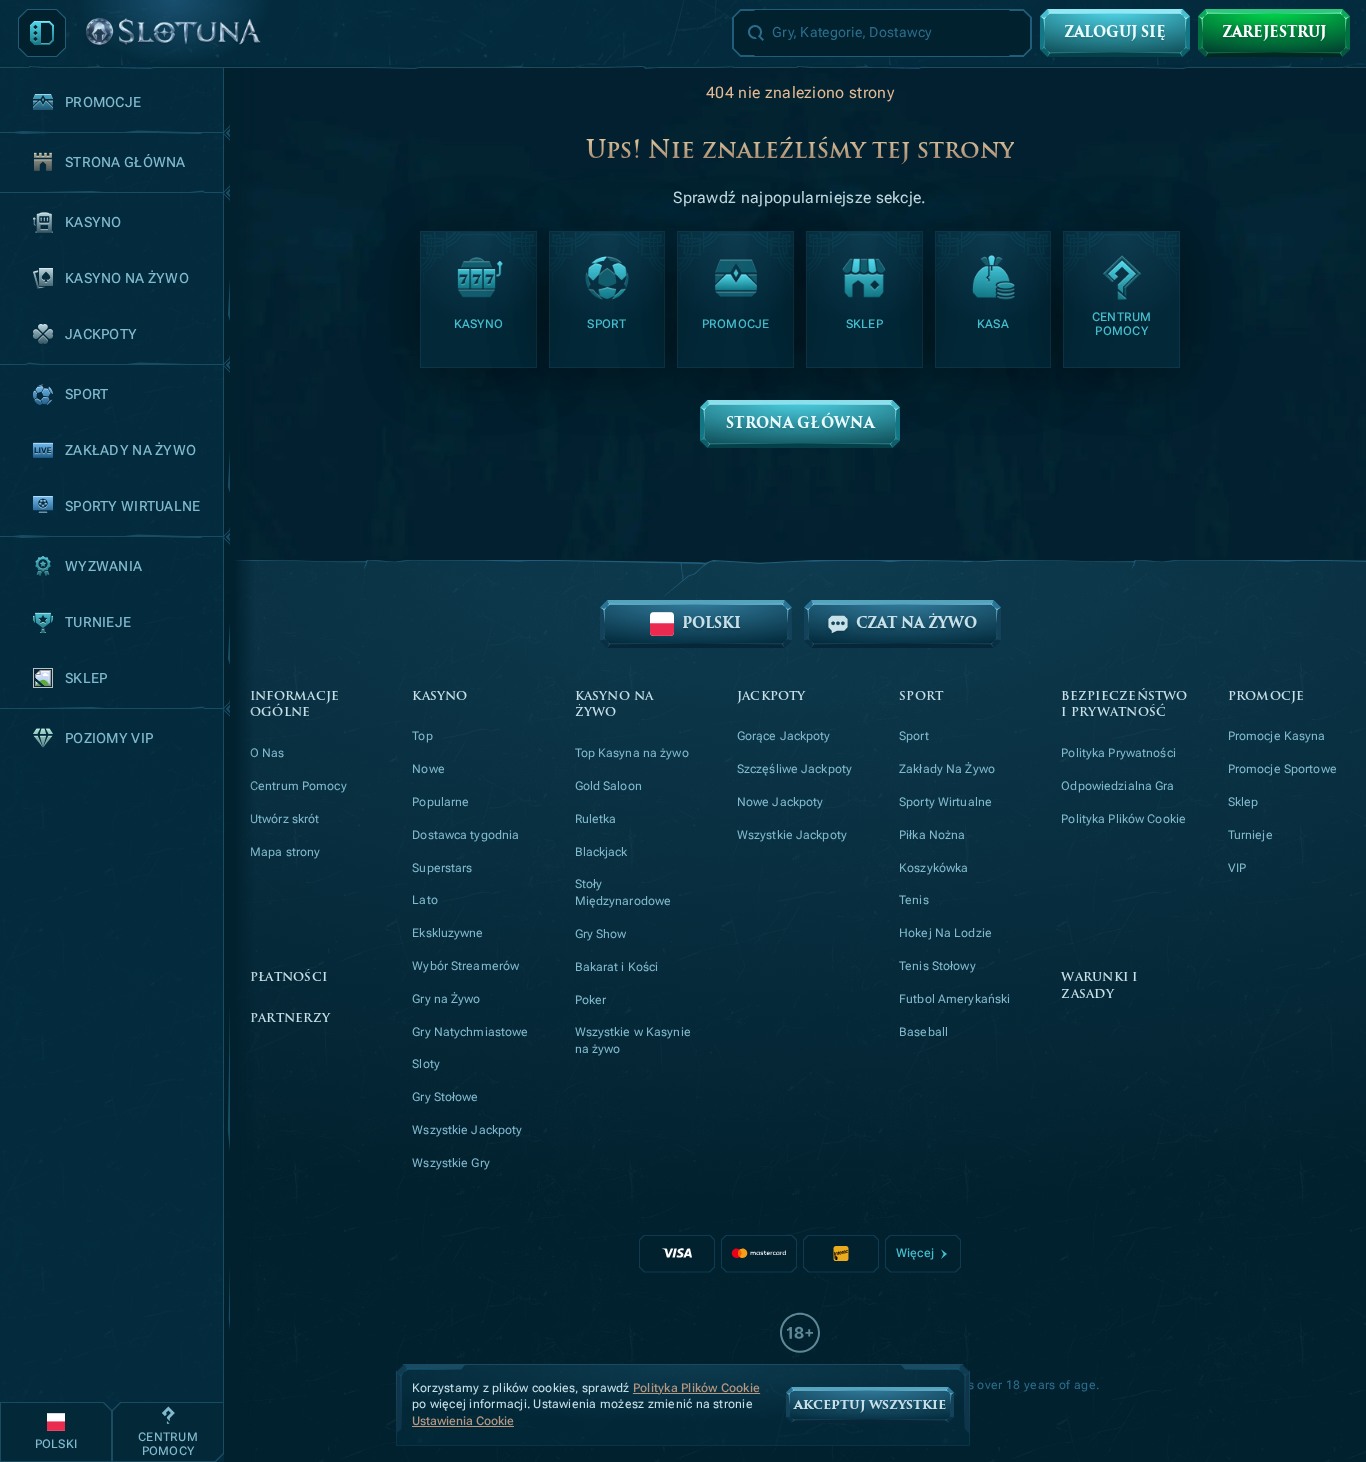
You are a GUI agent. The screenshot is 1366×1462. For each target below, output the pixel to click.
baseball (923, 1032)
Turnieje (1250, 835)
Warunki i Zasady (1099, 986)
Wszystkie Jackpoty (467, 1130)
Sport (914, 736)
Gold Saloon (608, 786)
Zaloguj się (1115, 32)
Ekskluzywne (447, 933)
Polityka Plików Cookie (1123, 819)
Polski (711, 623)
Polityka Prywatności (1118, 753)
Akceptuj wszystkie (870, 1405)
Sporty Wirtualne (945, 802)
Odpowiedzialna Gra (1117, 786)
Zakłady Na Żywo (947, 769)
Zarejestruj (1274, 32)
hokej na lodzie (945, 933)
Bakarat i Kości (617, 967)
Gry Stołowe (445, 1097)
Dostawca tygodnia (465, 835)
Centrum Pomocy (298, 786)
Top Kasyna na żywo (632, 753)
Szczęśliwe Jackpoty (794, 769)
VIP (1237, 868)
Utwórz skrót (284, 819)
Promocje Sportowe (1282, 769)
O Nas (267, 753)
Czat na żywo (916, 623)
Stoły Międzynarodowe (623, 892)
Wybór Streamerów (465, 966)
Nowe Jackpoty (780, 802)
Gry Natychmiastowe (470, 1032)
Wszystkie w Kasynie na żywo (633, 1040)
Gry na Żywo (446, 999)
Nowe (428, 769)
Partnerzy (290, 1018)
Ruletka (596, 819)
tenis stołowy (937, 966)
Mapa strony (285, 852)
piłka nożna (932, 835)
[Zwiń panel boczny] (42, 33)
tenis (914, 900)
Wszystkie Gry (451, 1163)
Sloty (426, 1064)
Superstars (442, 868)
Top (422, 736)
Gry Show (601, 934)
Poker (591, 1000)
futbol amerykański (954, 999)
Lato (424, 900)
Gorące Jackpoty (784, 736)
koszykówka (933, 868)
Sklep (1243, 802)
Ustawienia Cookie (463, 1421)
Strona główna (800, 423)
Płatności (288, 977)
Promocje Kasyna (1277, 736)
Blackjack (601, 852)
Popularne (440, 802)
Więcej (915, 1253)
